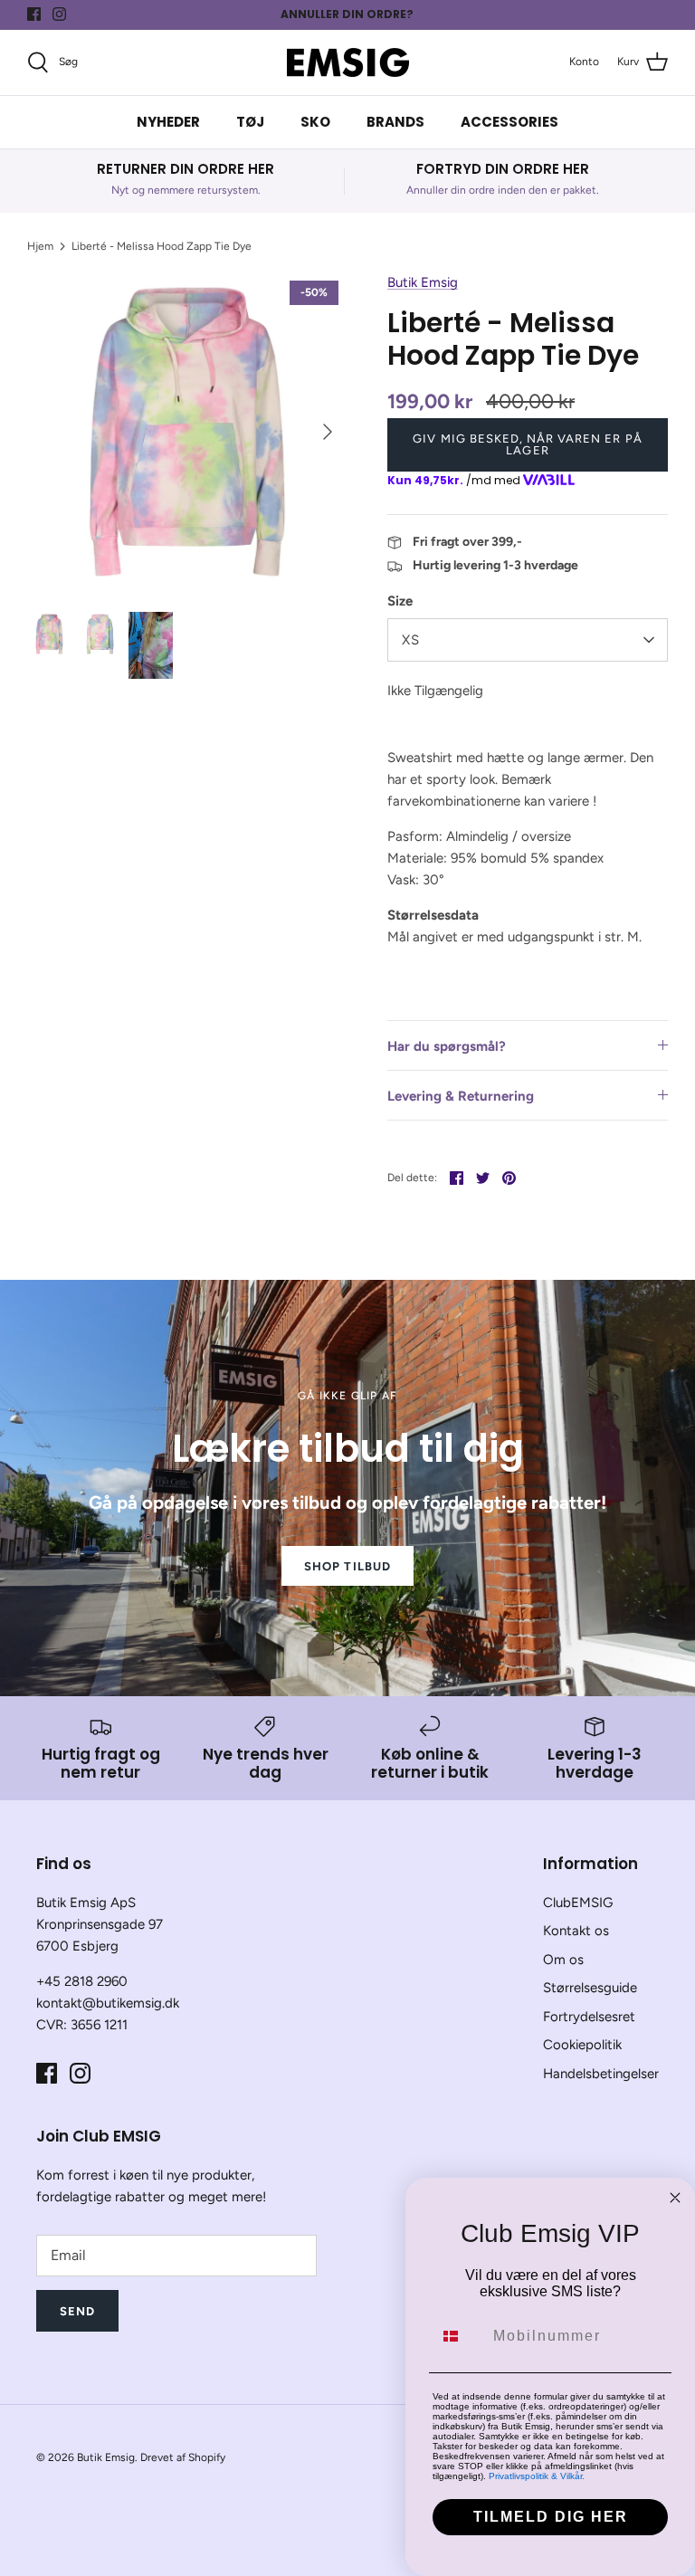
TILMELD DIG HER (551, 2517)
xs (411, 640)
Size (400, 601)
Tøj (250, 122)
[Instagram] (59, 14)
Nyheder (168, 122)
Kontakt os (576, 1931)
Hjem (40, 246)
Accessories (509, 122)
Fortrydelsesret (589, 2017)
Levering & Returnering (461, 1096)
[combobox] (459, 2336)
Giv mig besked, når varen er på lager (527, 444)
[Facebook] (34, 14)
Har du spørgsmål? (447, 1046)
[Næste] (328, 432)
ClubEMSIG (578, 1903)
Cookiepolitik (582, 2045)
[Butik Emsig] (348, 62)
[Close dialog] (675, 2198)
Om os (563, 1960)
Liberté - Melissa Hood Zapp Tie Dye (162, 246)
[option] (187, 432)
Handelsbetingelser (601, 2074)
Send (77, 2311)
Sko (315, 122)
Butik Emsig (423, 282)
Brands (395, 122)
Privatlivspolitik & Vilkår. (537, 2476)
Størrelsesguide (590, 1988)
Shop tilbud (347, 1566)
